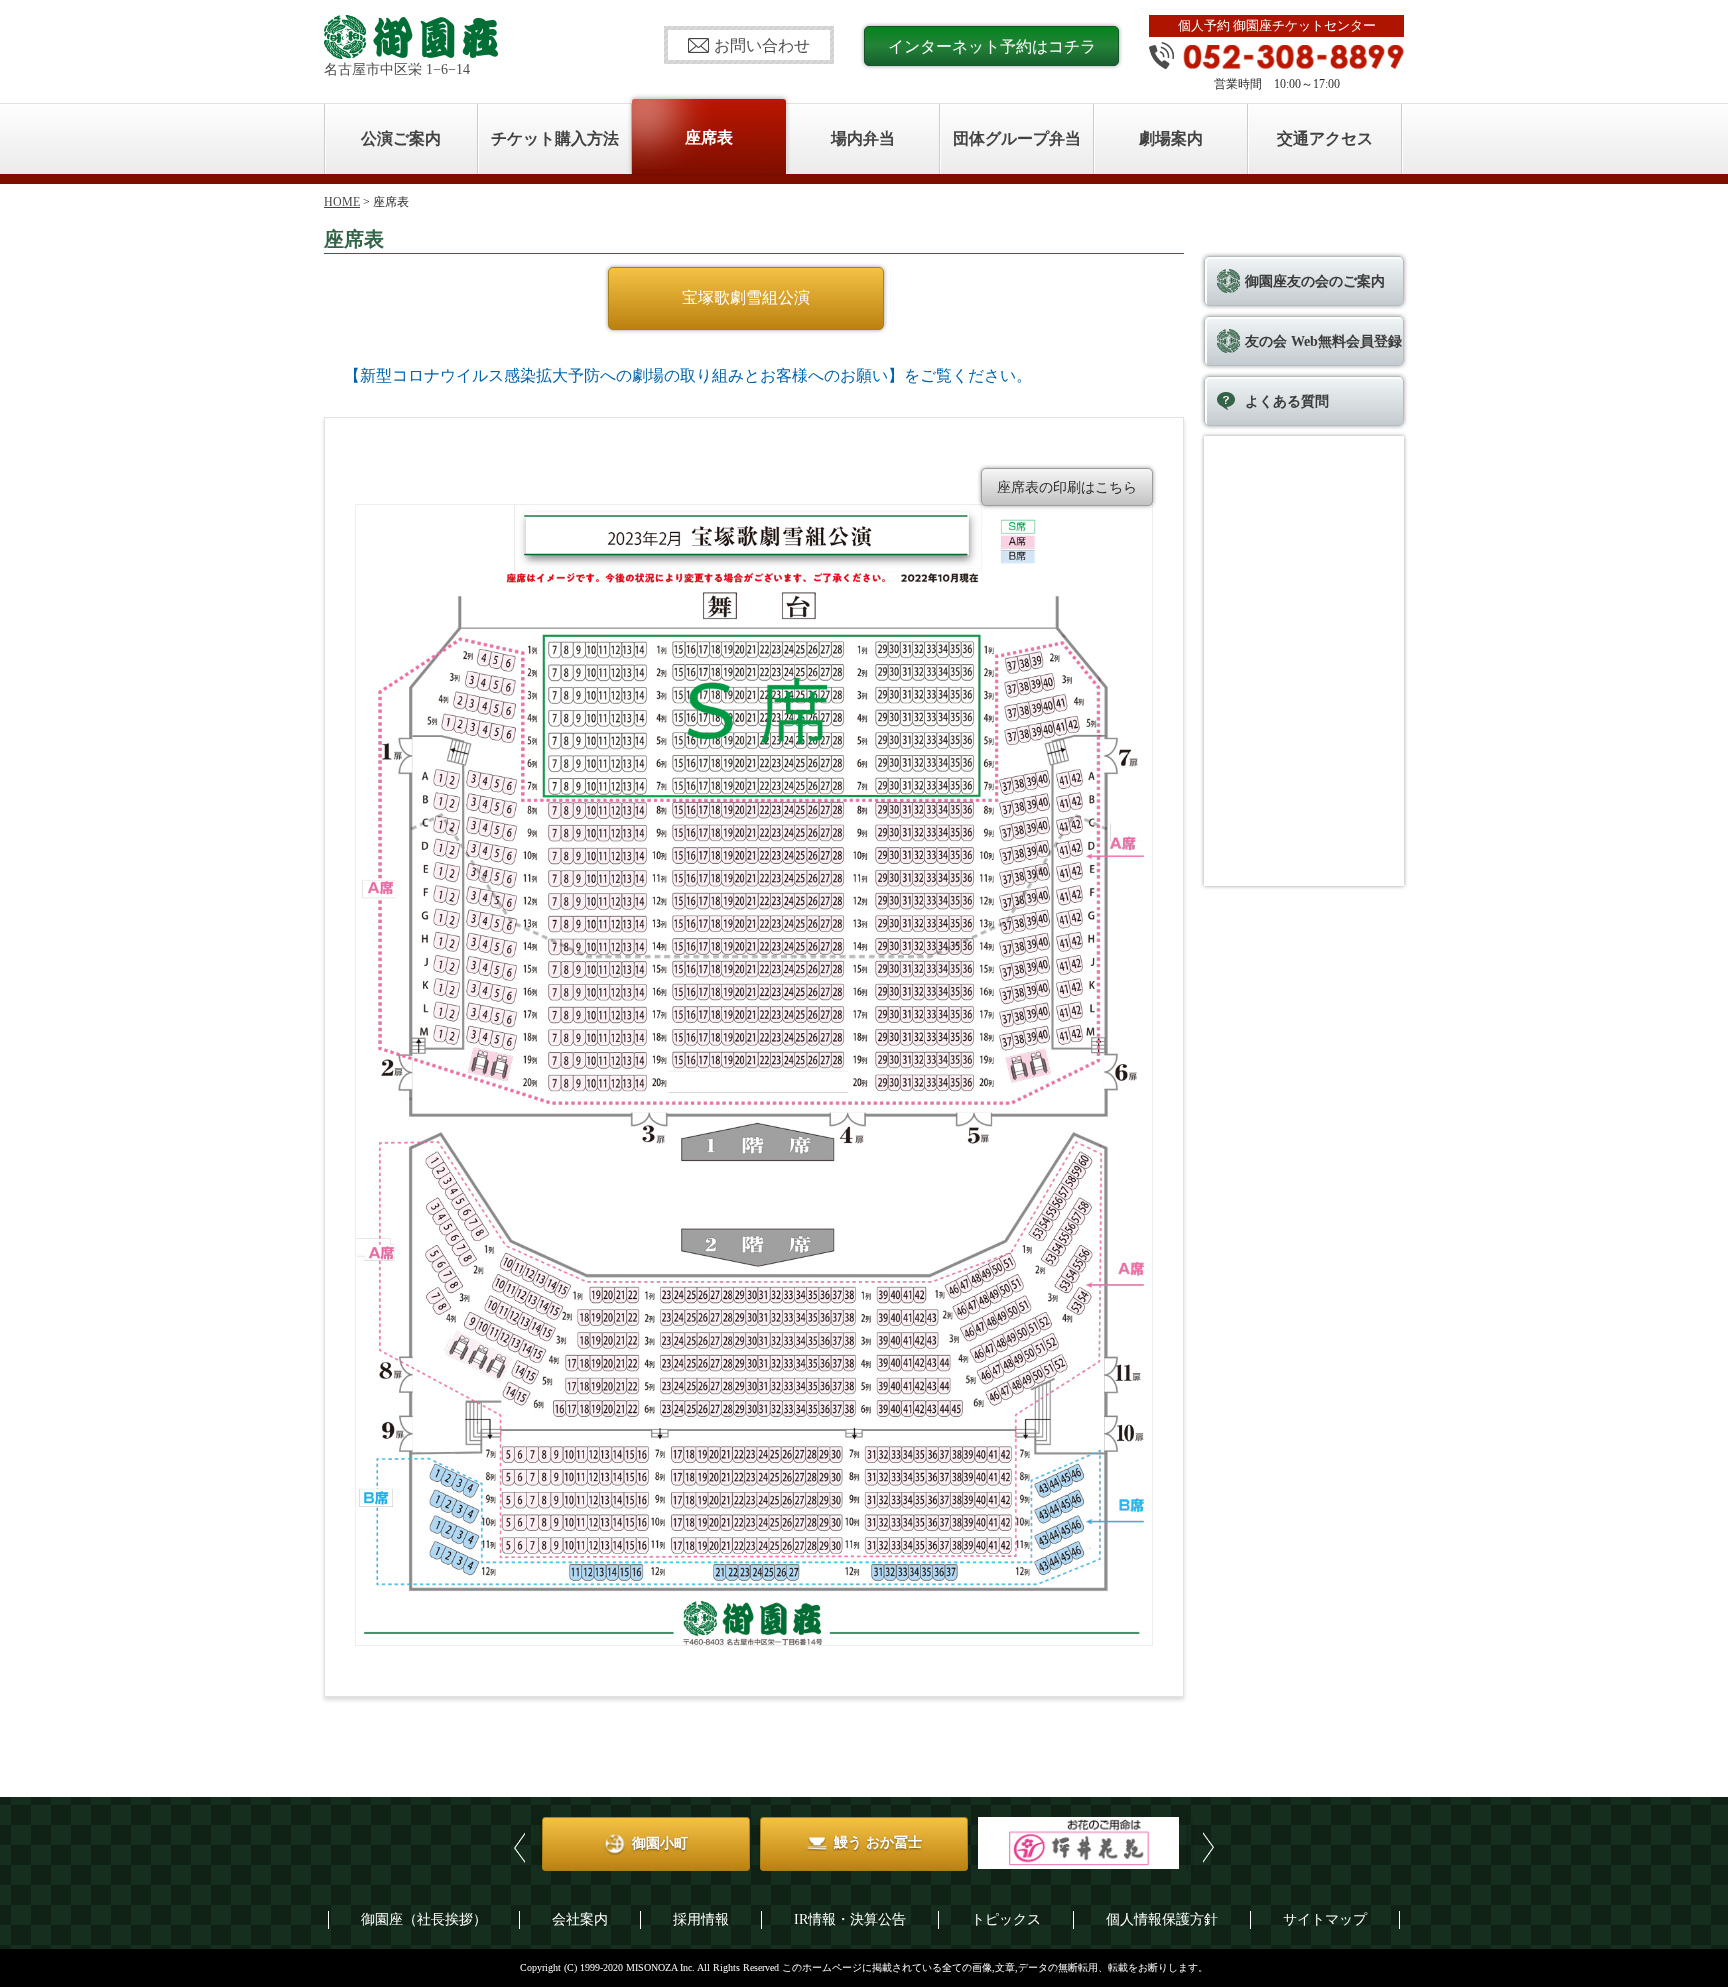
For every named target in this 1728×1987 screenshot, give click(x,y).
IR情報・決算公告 (850, 1919)
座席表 (709, 137)
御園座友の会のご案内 (1315, 281)
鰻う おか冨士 (693, 1842)
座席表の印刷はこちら (1067, 487)
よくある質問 (1287, 401)
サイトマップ (1325, 1919)
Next (1208, 1847)
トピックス (1006, 1919)
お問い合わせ (762, 45)
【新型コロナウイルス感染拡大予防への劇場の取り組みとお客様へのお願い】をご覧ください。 (688, 375)
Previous (519, 1847)
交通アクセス (1325, 138)
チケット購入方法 (555, 138)
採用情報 (701, 1919)
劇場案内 (1171, 138)
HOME (342, 202)
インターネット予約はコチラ (992, 46)
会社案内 (580, 1919)
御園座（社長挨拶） (424, 1919)
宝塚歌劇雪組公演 (746, 297)
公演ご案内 (401, 138)
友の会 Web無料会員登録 (1323, 341)
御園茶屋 (1129, 1842)
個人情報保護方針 (1162, 1919)
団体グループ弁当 (1017, 138)
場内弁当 (863, 138)
